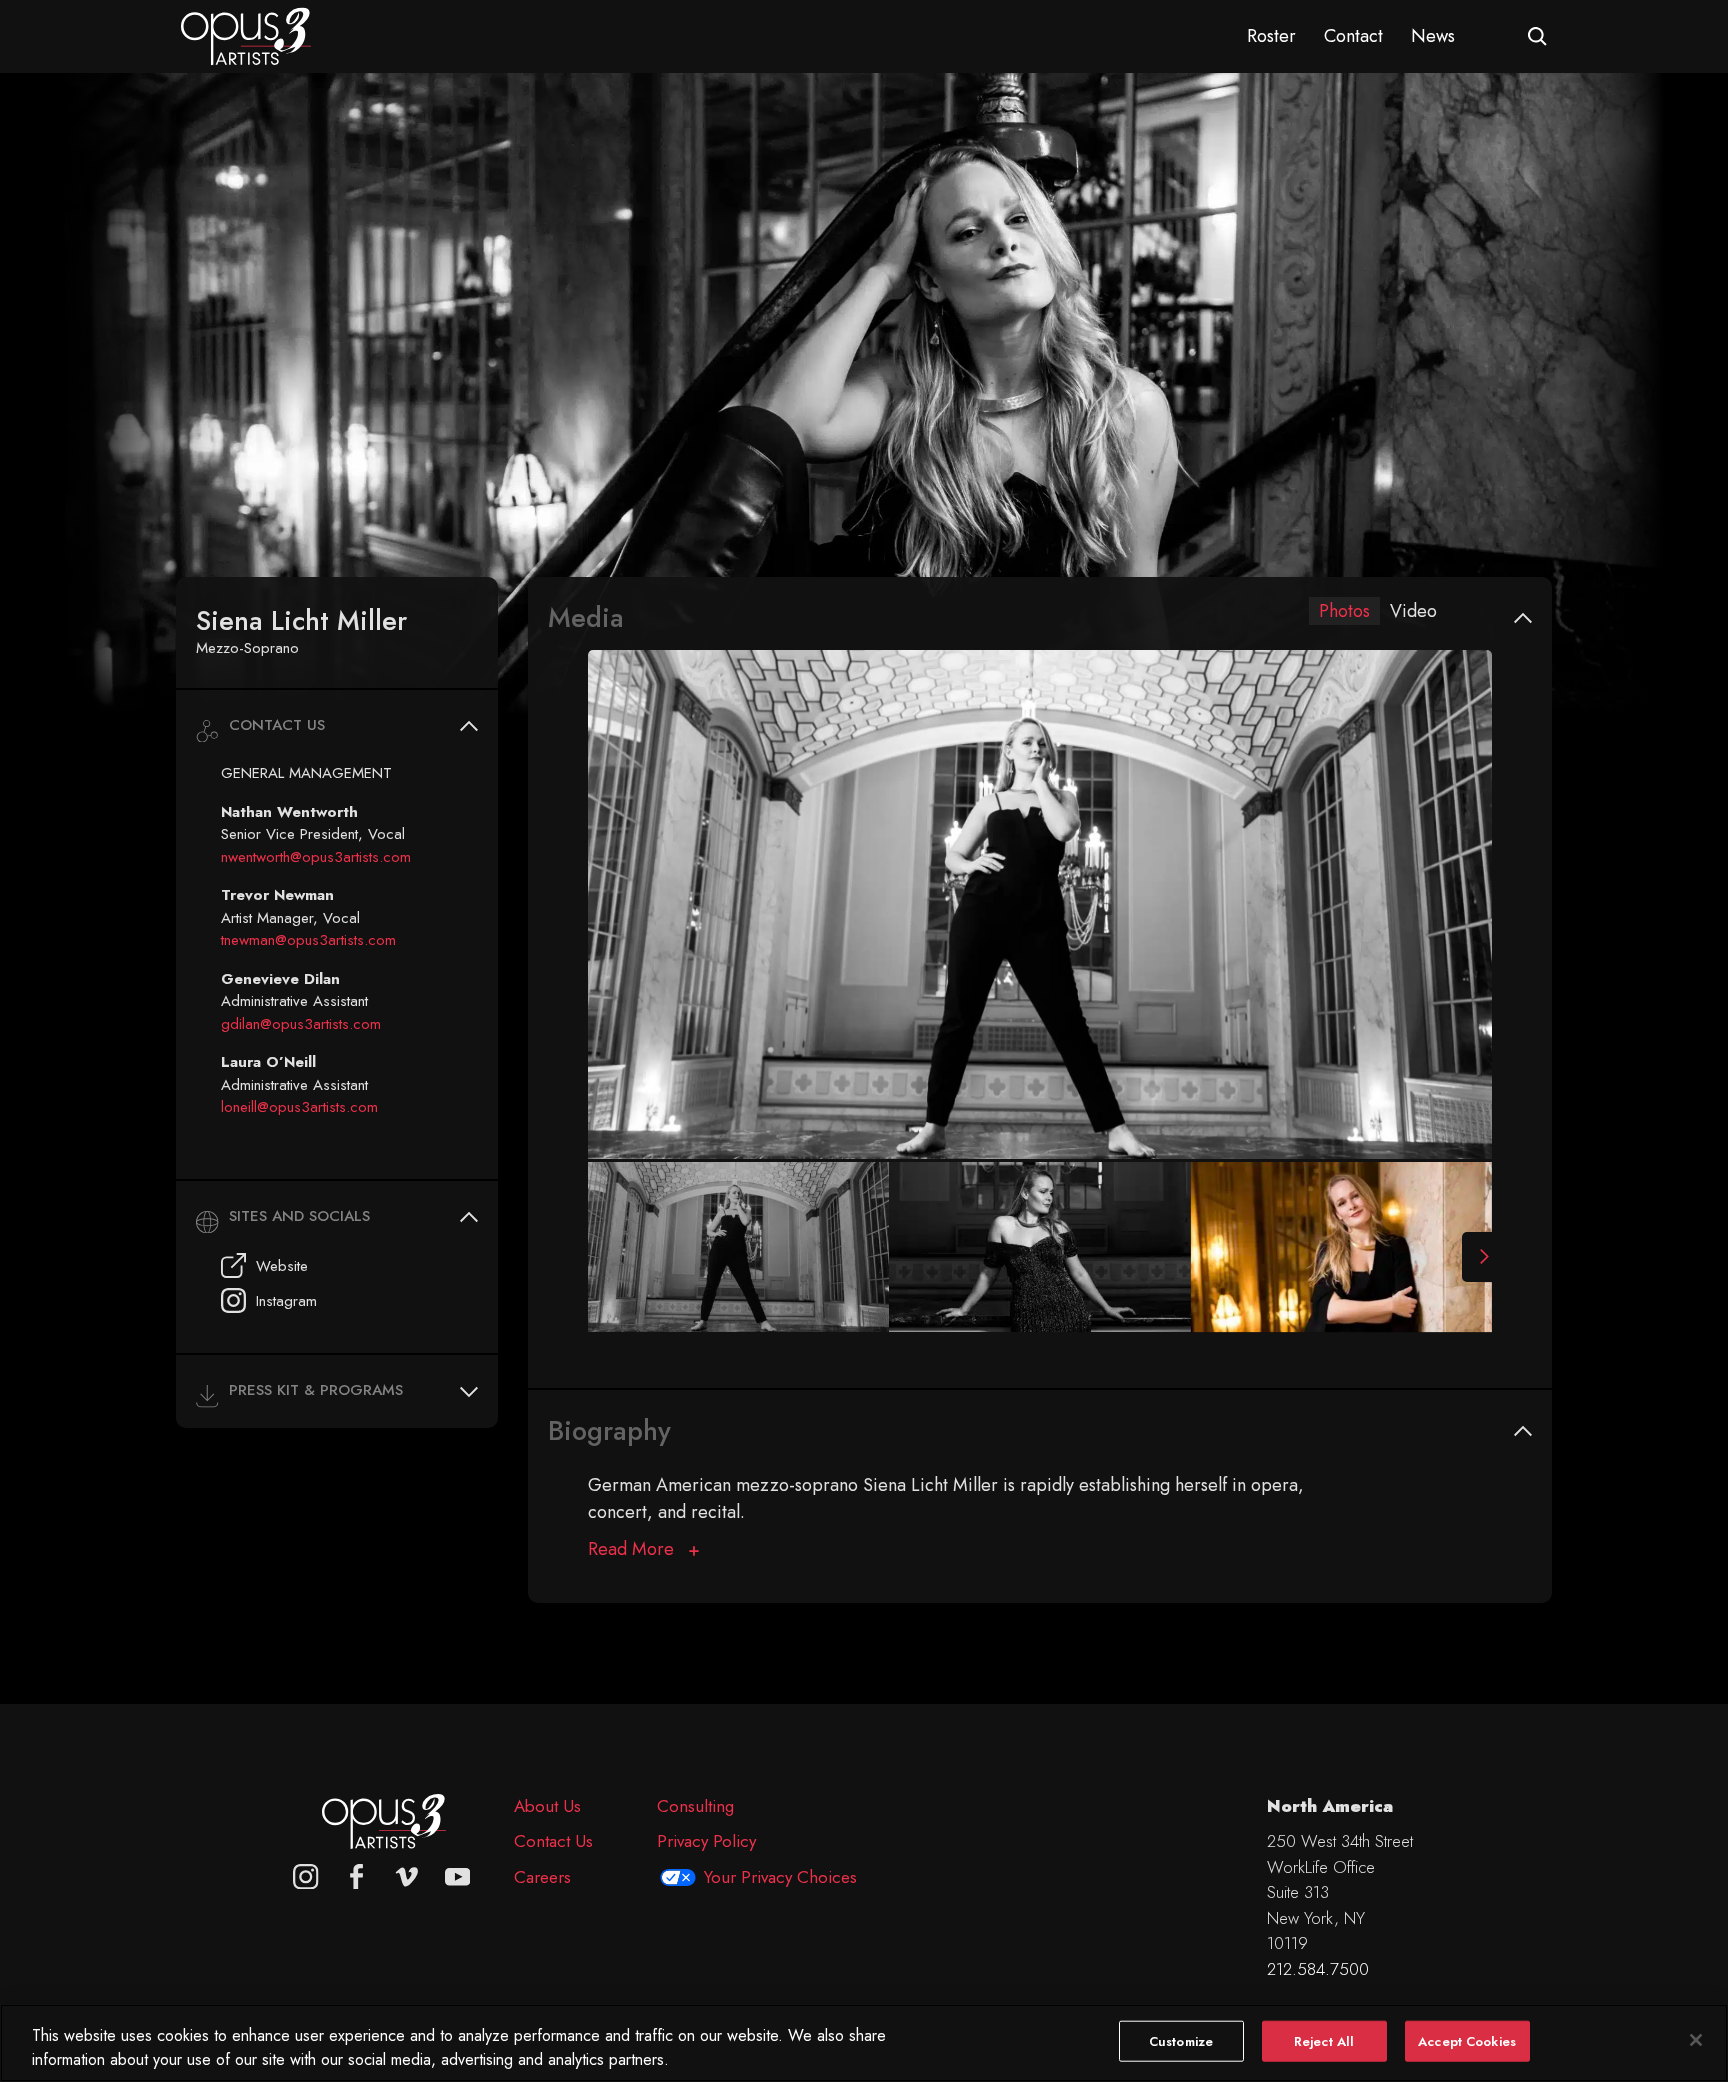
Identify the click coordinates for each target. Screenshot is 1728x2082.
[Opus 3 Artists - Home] (246, 35)
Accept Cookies (1467, 2041)
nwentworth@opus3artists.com (316, 857)
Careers (542, 1877)
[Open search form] (1537, 36)
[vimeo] (407, 1877)
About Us (547, 1806)
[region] (864, 2043)
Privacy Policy (706, 1841)
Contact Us (553, 1841)
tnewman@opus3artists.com (308, 940)
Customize (1181, 2041)
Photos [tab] (1344, 611)
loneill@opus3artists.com (299, 1107)
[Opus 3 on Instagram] (306, 1877)
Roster (1271, 36)
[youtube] (458, 1877)
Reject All (1324, 2041)
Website (282, 1266)
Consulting (695, 1806)
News (1433, 36)
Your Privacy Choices (780, 1877)
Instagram (286, 1301)
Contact (1353, 36)
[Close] (1696, 2040)
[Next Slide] (1477, 1257)
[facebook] (357, 1877)
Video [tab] (1413, 611)
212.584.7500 (1318, 1969)
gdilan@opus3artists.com (301, 1024)
